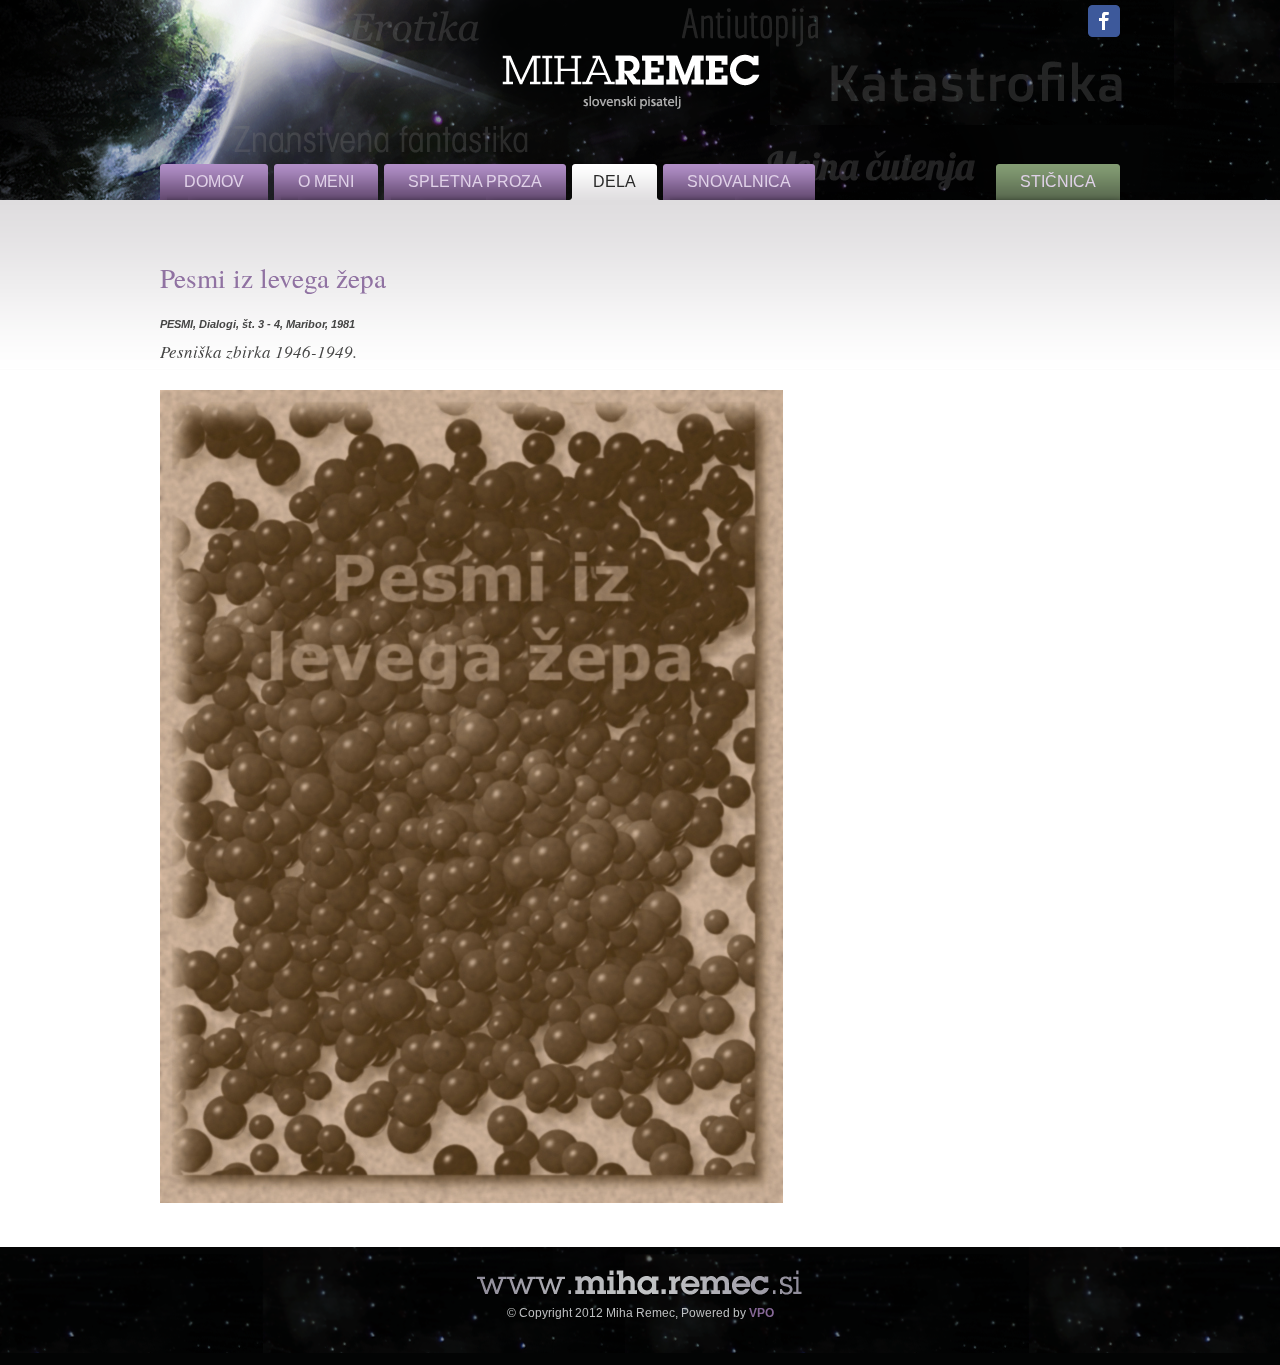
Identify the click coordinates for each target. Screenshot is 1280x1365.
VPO (761, 1313)
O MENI (326, 181)
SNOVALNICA (739, 181)
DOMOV (214, 181)
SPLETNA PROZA (475, 181)
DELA (614, 181)
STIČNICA (1058, 181)
